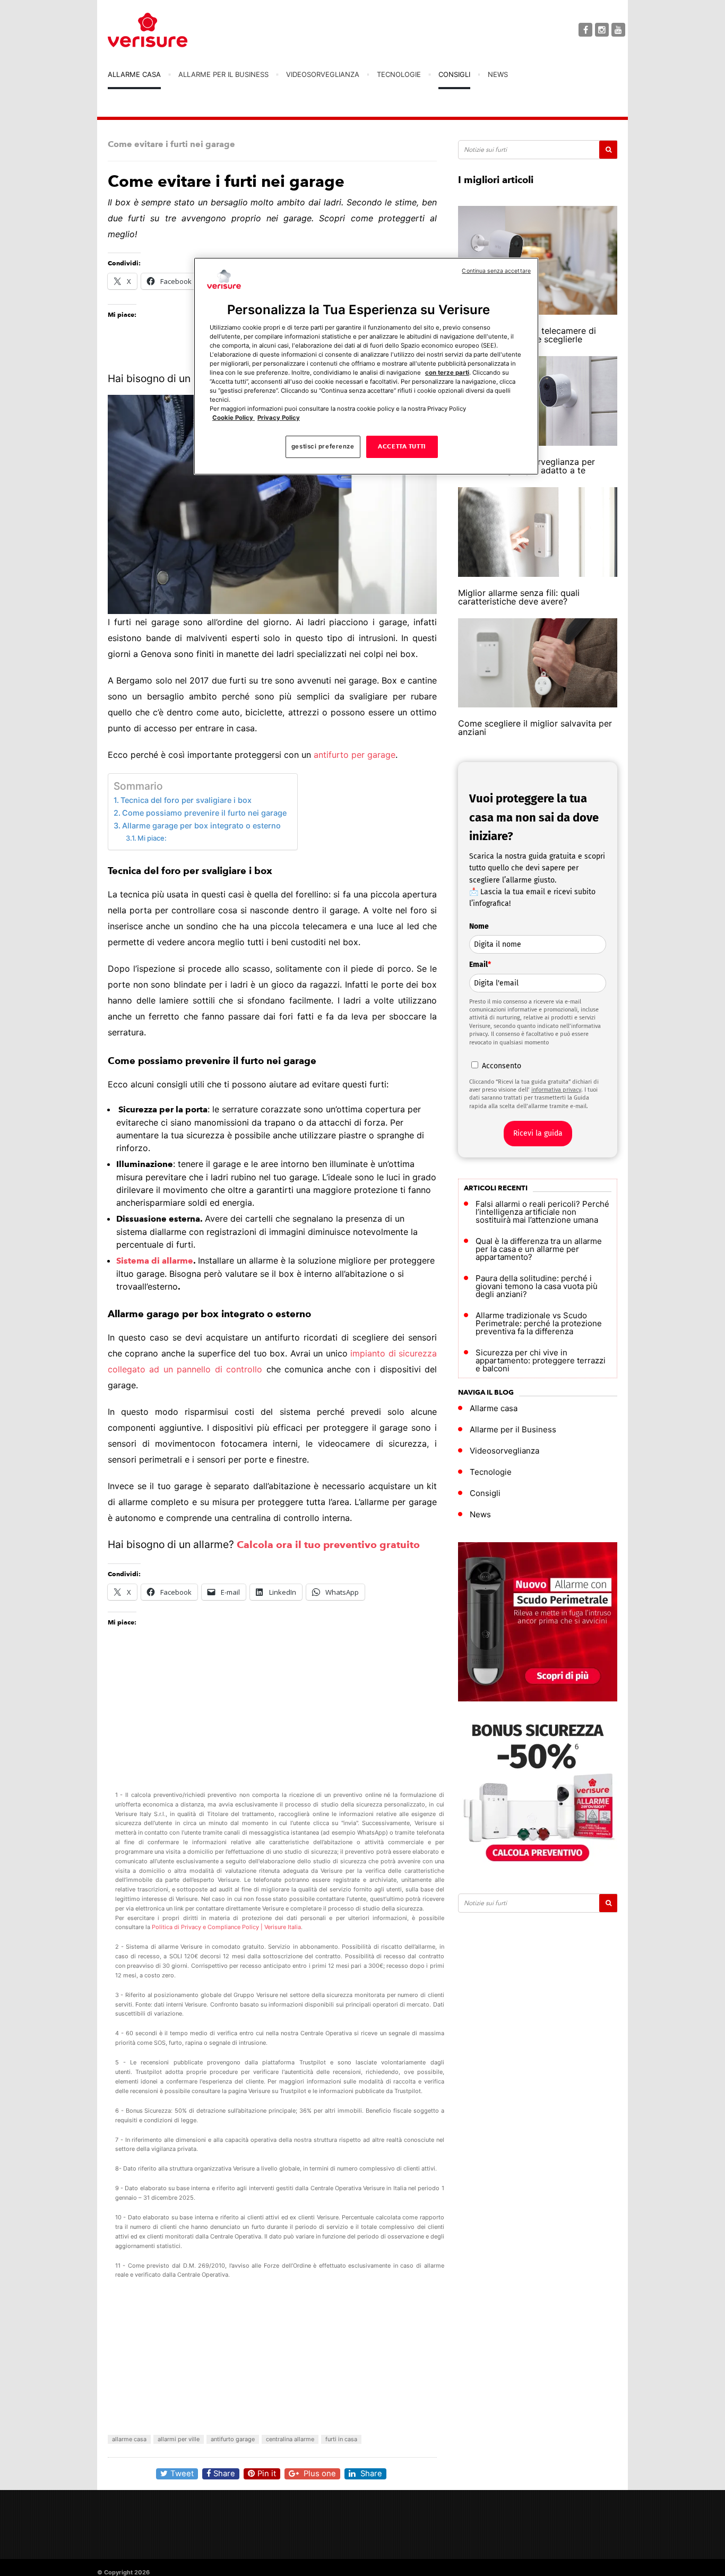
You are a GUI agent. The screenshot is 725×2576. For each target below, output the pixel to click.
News (498, 74)
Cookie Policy (234, 418)
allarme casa (129, 2439)
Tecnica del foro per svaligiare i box (186, 800)
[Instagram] (602, 30)
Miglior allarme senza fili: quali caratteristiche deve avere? (519, 597)
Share (224, 2474)
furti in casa (341, 2439)
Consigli (454, 74)
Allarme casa (134, 74)
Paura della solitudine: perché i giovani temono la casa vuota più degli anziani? (537, 1286)
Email (480, 965)
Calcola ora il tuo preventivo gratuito (328, 1545)
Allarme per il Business (223, 74)
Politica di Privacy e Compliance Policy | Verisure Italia (226, 1927)
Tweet (182, 2474)
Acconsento (502, 1066)
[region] (366, 366)
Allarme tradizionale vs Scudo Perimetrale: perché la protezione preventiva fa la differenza (539, 1323)
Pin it (267, 2474)
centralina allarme (290, 2439)
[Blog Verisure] (174, 30)
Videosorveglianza (323, 74)
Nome (479, 926)
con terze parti (447, 373)
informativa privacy (556, 1090)
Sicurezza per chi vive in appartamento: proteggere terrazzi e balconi (541, 1360)
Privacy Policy (279, 418)
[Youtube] (618, 30)
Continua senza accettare (496, 271)
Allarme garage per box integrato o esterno (201, 825)
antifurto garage (233, 2439)
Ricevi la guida (538, 1133)
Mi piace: (152, 838)
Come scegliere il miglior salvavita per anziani (535, 728)
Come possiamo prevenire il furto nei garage (204, 813)
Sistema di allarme (155, 1261)
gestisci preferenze (323, 447)
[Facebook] (585, 30)
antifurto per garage (355, 755)
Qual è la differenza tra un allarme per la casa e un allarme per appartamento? (539, 1249)
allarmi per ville (179, 2439)
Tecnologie (399, 74)
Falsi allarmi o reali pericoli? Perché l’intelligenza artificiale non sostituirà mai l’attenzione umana (542, 1212)
